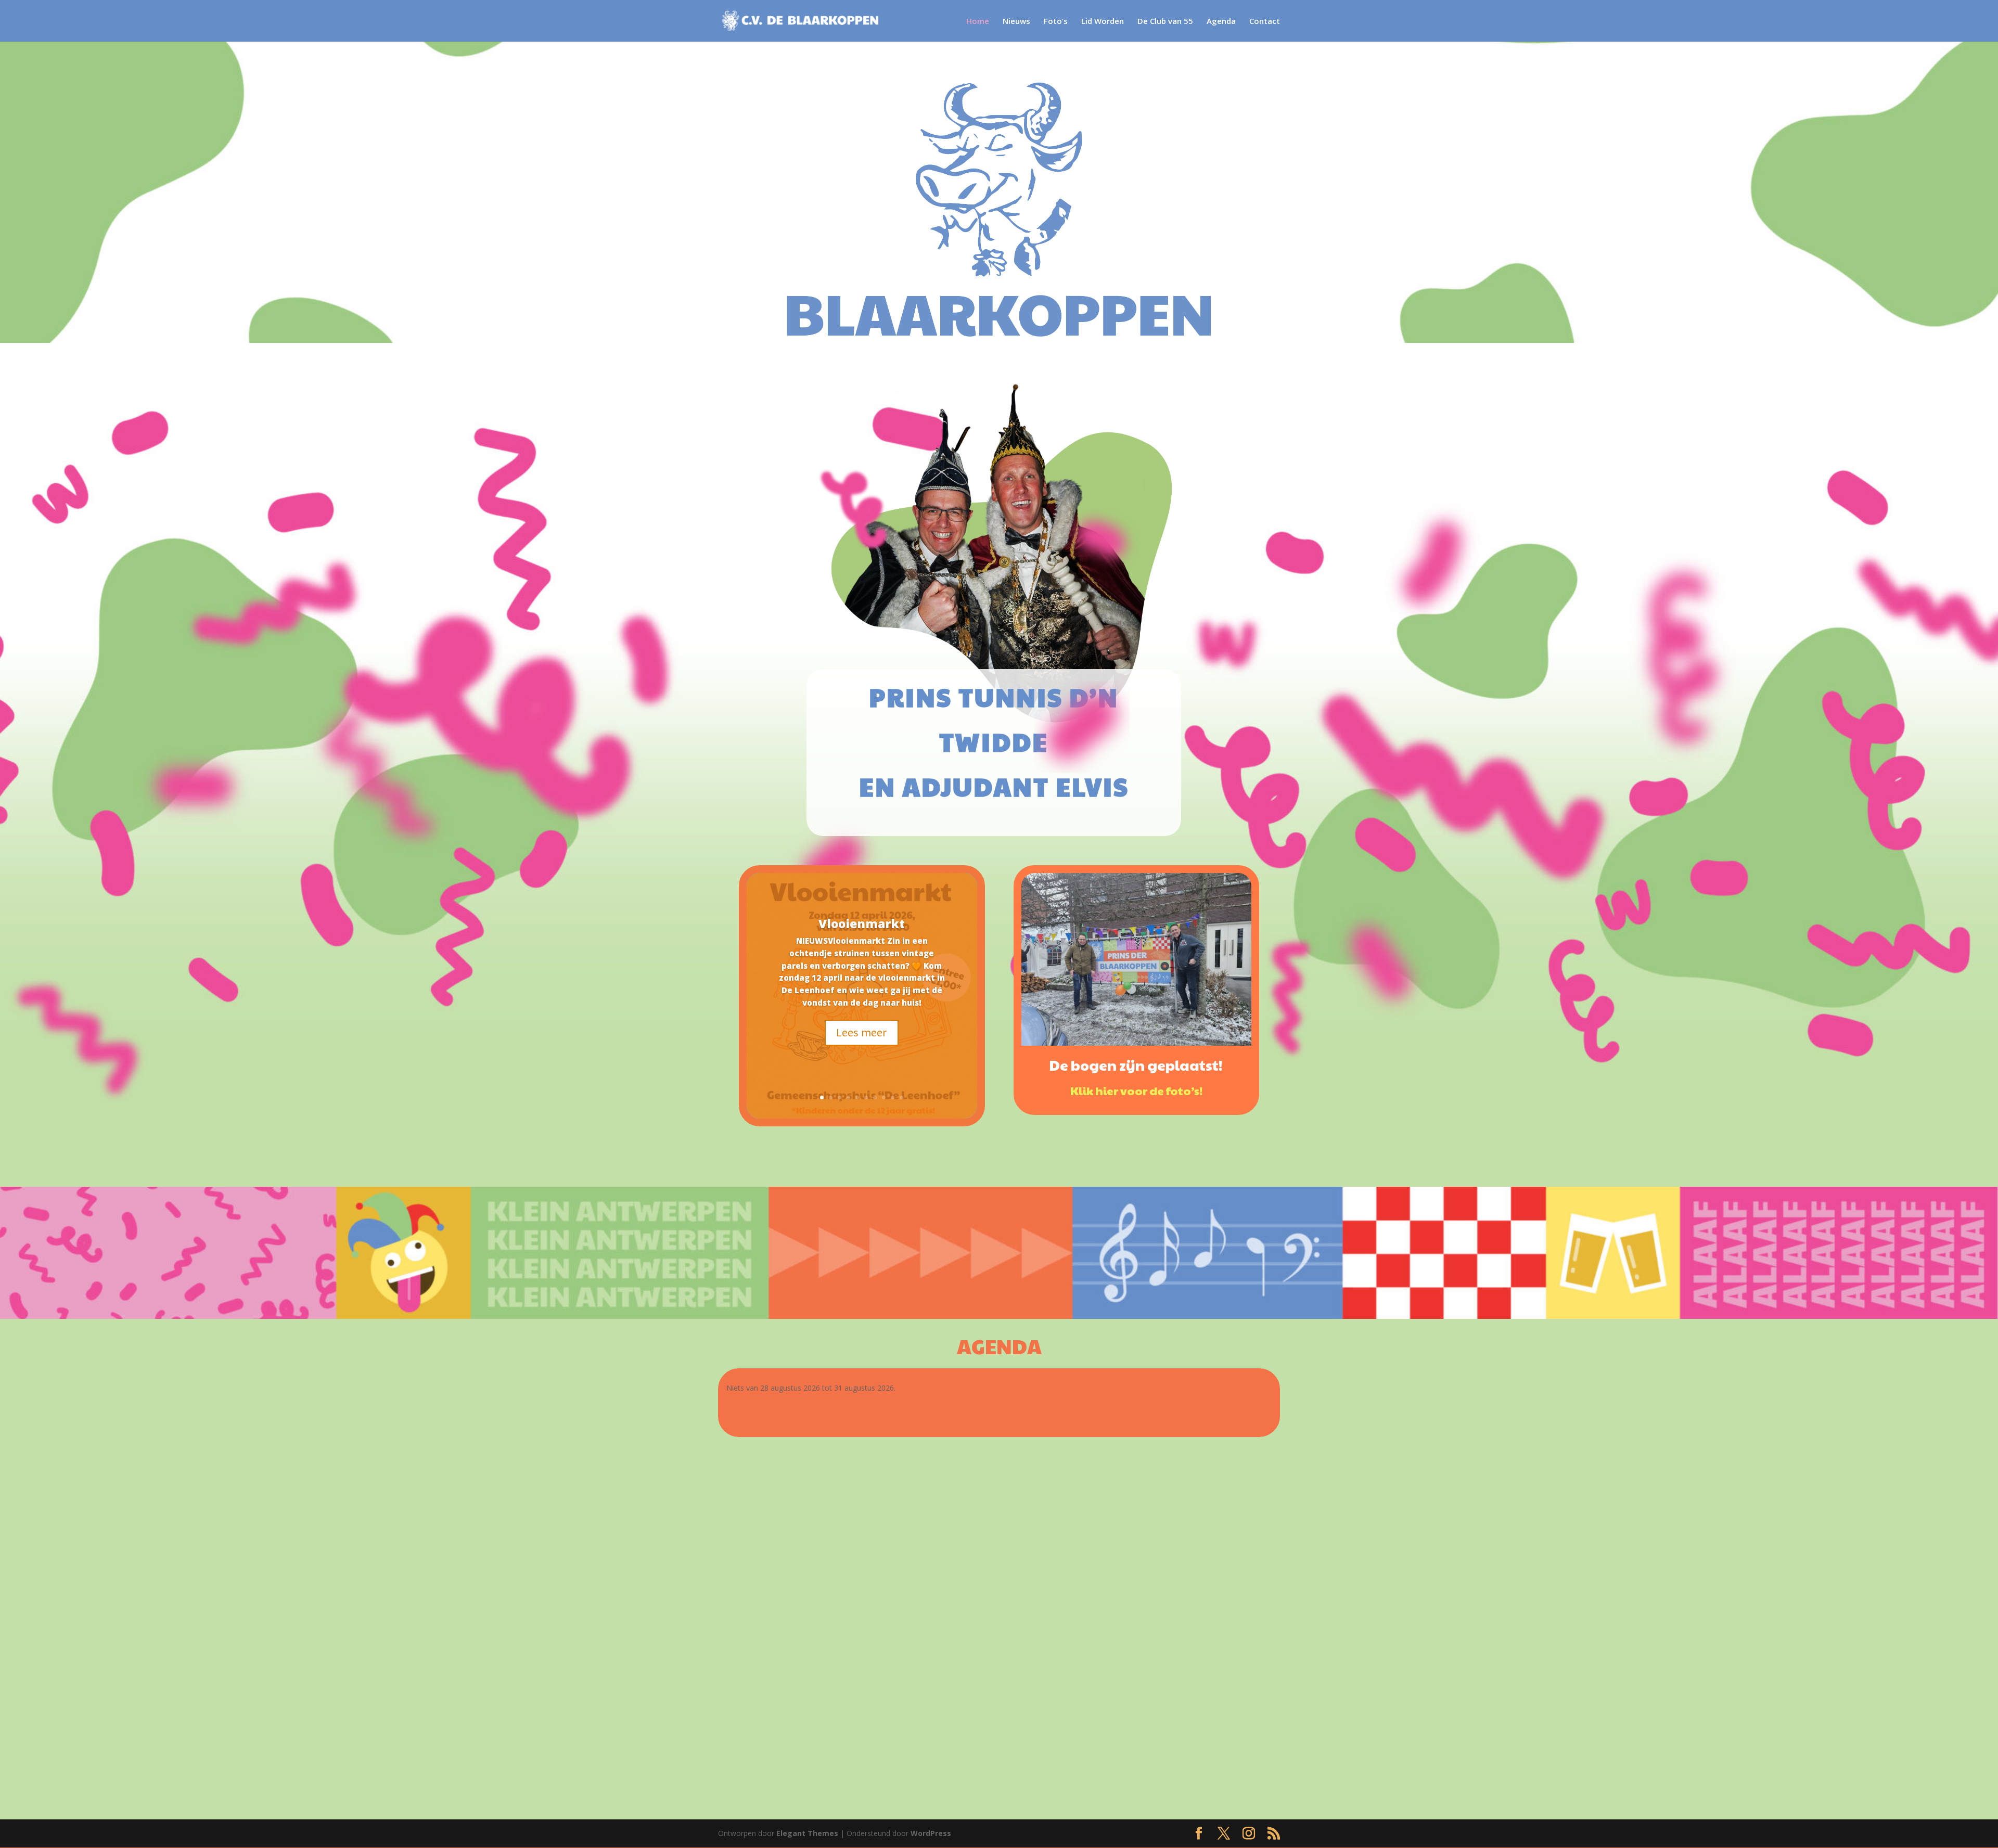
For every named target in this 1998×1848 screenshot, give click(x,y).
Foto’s (1056, 22)
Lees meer (862, 1032)
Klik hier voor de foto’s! (1136, 1090)
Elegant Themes (807, 1833)
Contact (1265, 22)
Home (978, 22)
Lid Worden (1103, 22)
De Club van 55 (1165, 22)
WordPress (931, 1833)
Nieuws (1016, 22)
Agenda (1221, 22)
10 (901, 1098)
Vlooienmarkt (862, 923)
